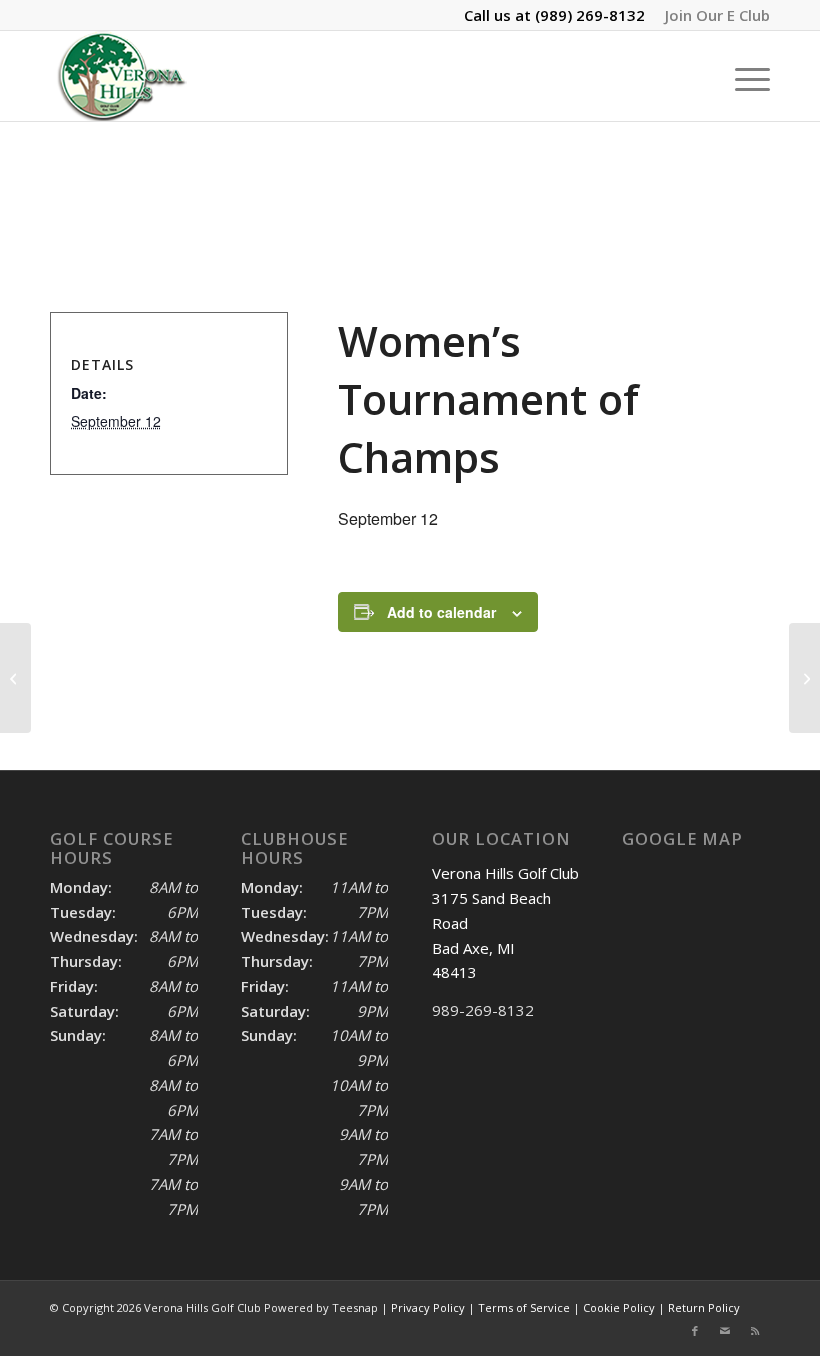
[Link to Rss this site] (755, 1331)
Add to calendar (441, 612)
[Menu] (742, 76)
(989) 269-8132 (590, 15)
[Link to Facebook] (695, 1331)
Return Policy (704, 1307)
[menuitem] (712, 15)
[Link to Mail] (725, 1331)
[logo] (121, 76)
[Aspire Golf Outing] (15, 678)
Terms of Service (524, 1307)
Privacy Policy (428, 1307)
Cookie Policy (619, 1307)
